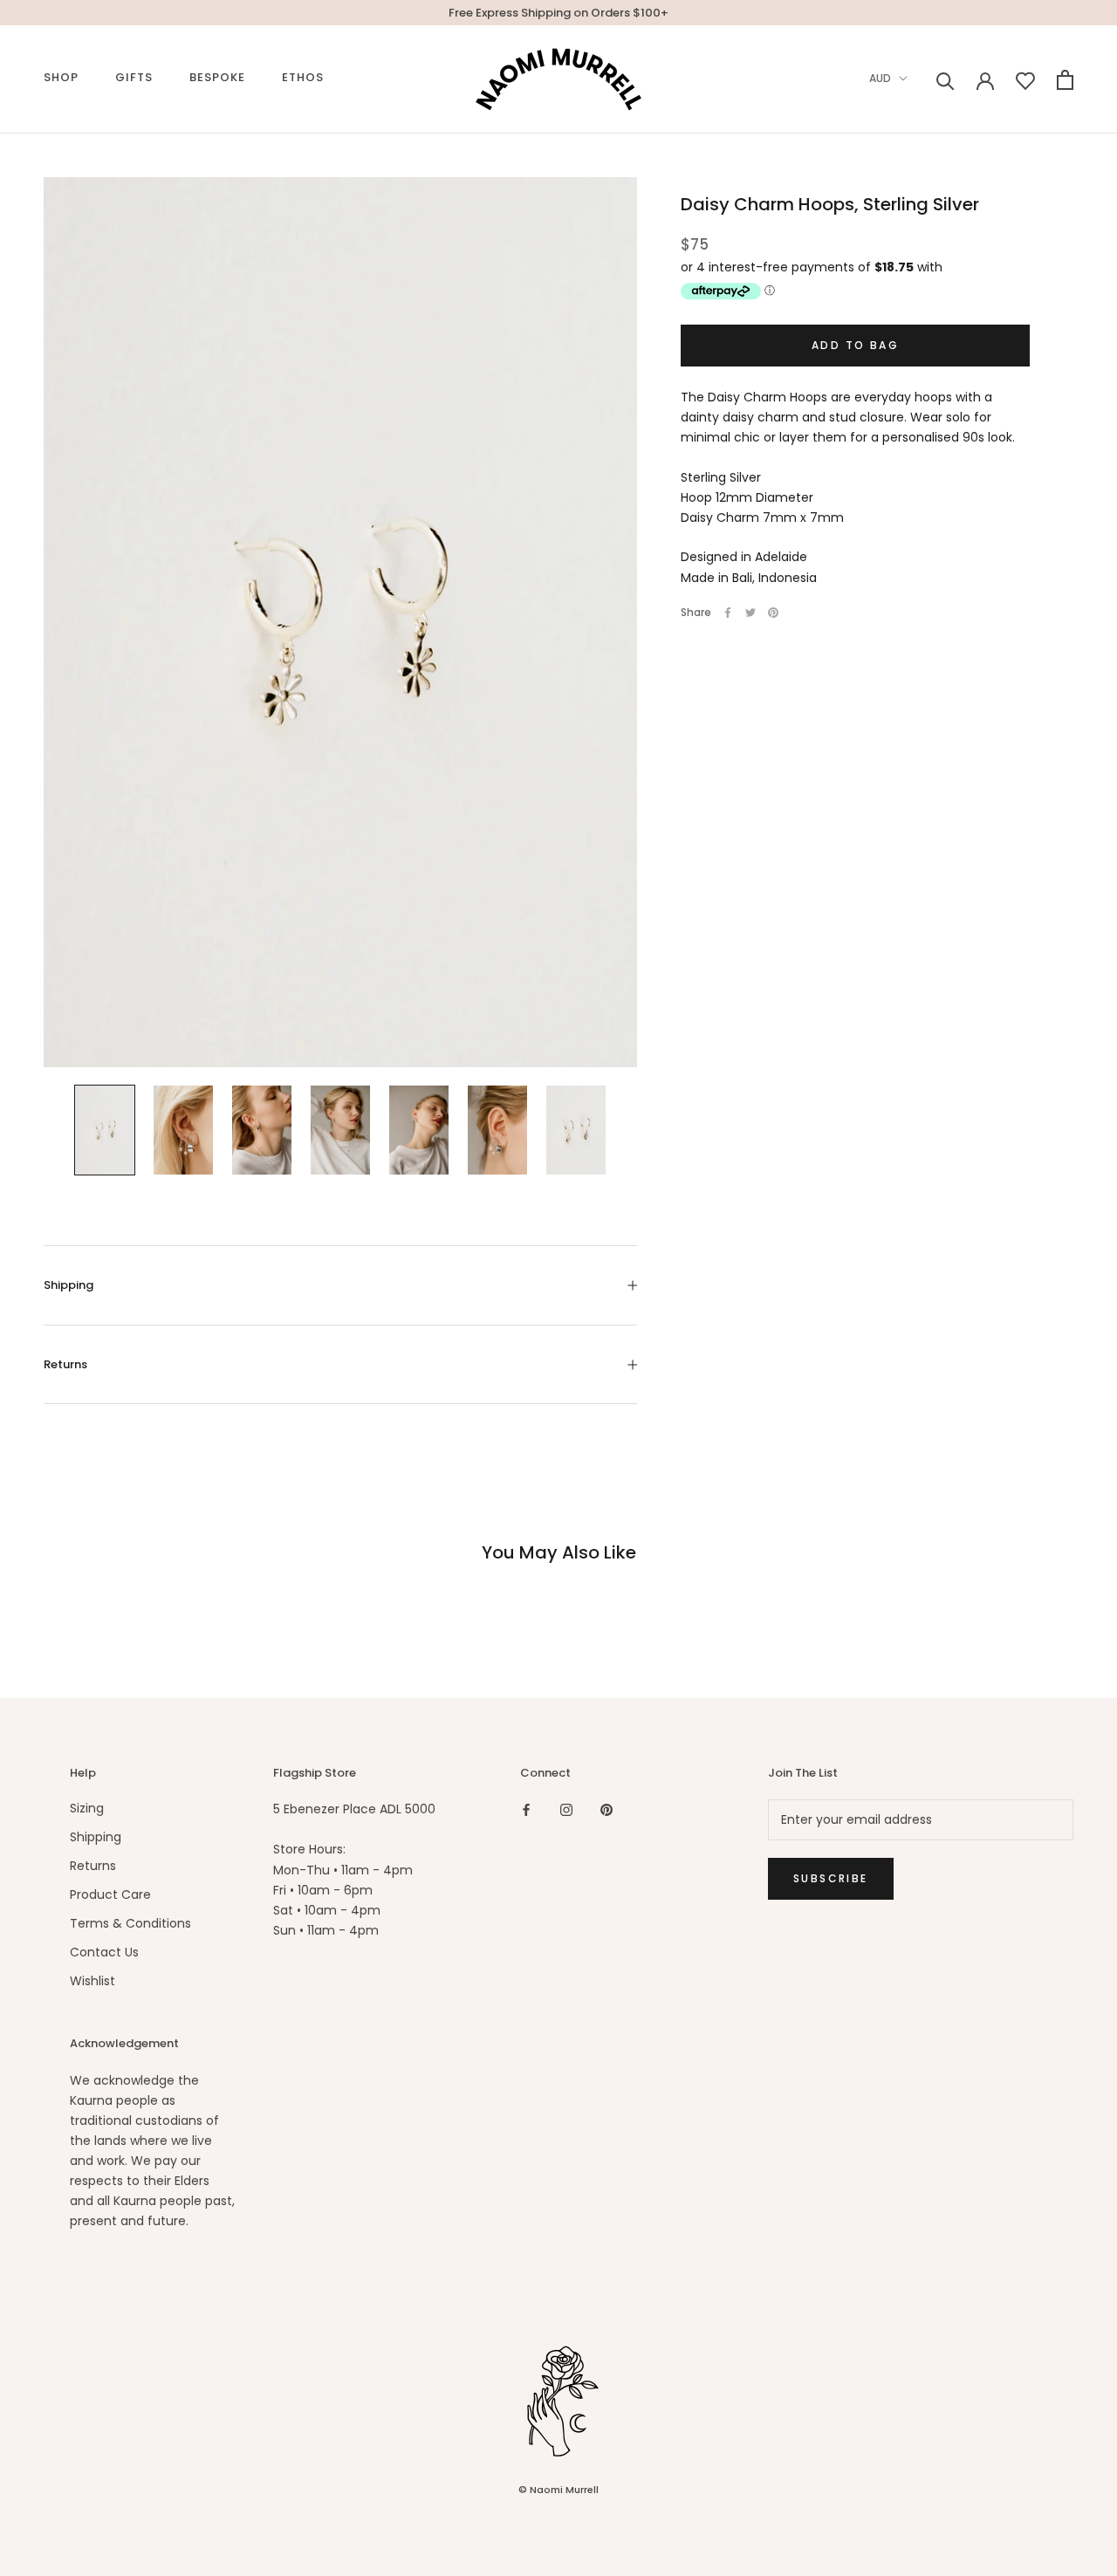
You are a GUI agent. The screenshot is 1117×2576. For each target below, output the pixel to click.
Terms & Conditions (130, 1923)
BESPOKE (217, 77)
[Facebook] (728, 613)
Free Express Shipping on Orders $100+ (558, 13)
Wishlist (93, 1981)
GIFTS (134, 77)
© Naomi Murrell (558, 2490)
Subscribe (831, 1878)
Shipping (69, 1285)
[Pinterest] (773, 613)
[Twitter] (750, 613)
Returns (65, 1364)
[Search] (946, 80)
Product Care (110, 1894)
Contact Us (104, 1952)
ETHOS (303, 77)
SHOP (61, 77)
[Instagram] (566, 1809)
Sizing (87, 1808)
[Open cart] (1065, 80)
